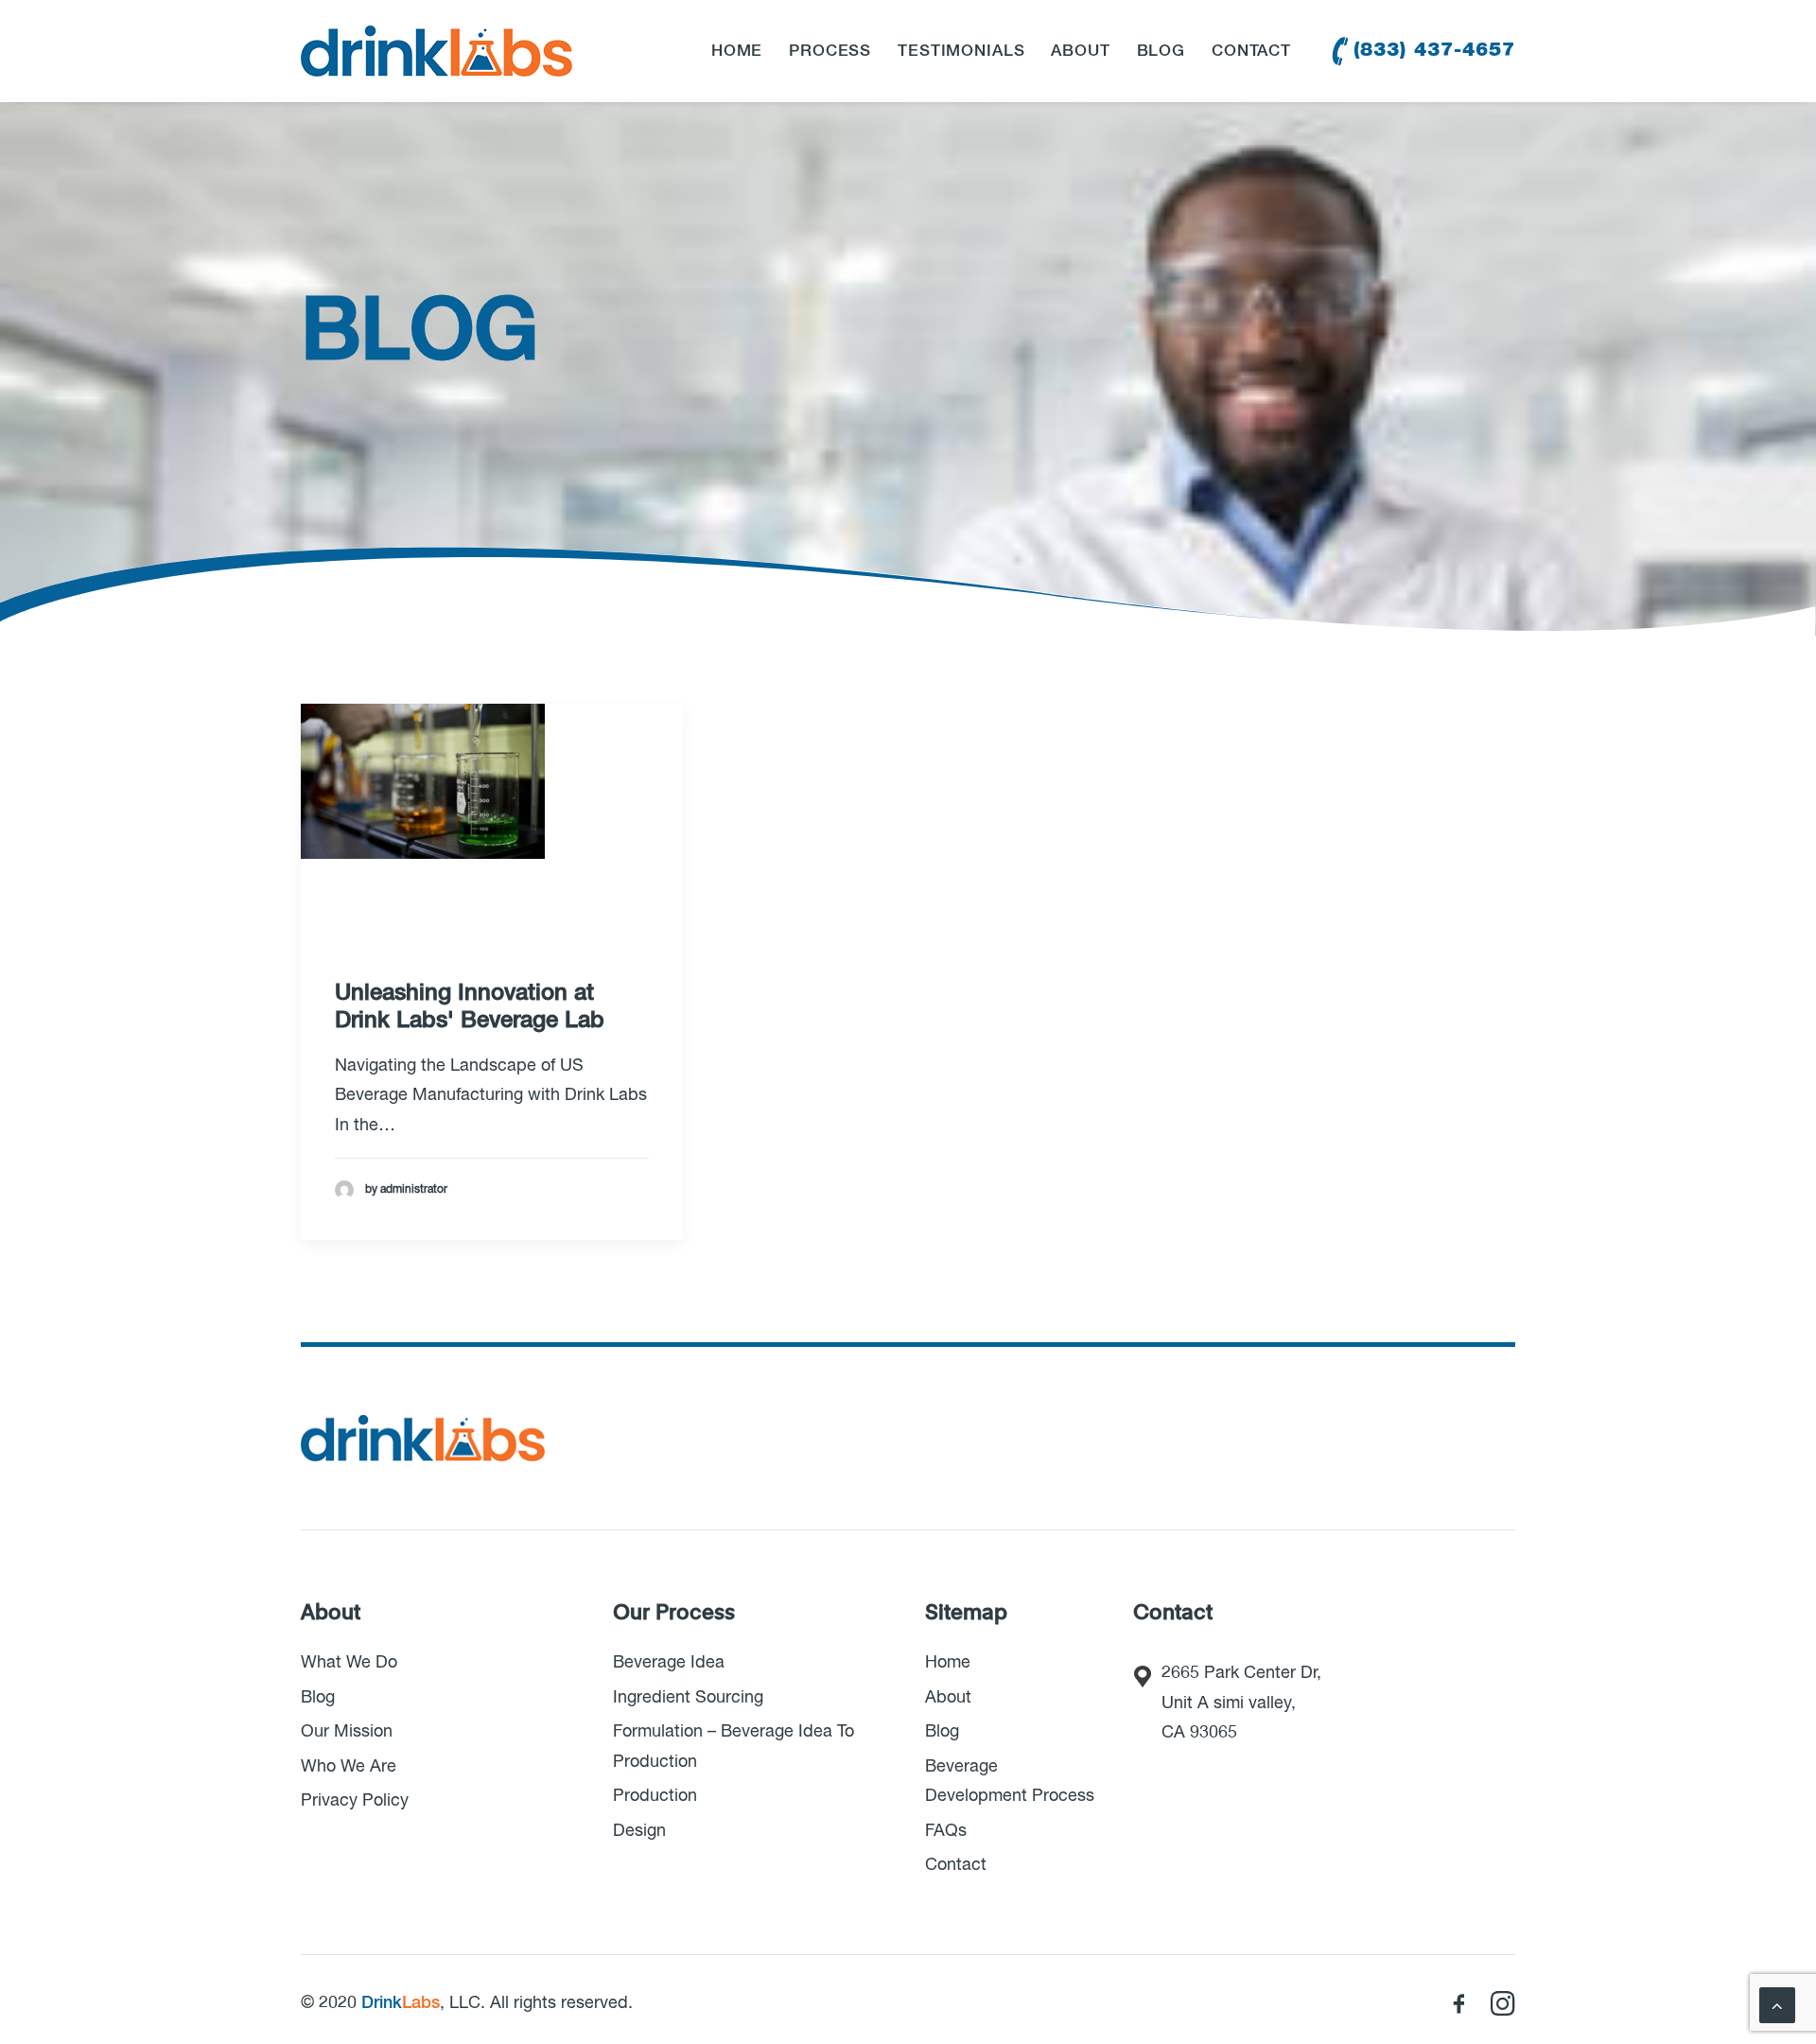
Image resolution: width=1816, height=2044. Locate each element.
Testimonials (961, 52)
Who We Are (349, 1767)
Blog (1161, 52)
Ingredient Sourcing (688, 1698)
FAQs (946, 1831)
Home (737, 52)
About (1080, 52)
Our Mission (347, 1732)
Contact (1251, 52)
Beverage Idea (669, 1663)
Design (639, 1831)
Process (830, 52)
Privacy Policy (355, 1801)
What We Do (349, 1663)
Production (655, 1796)
